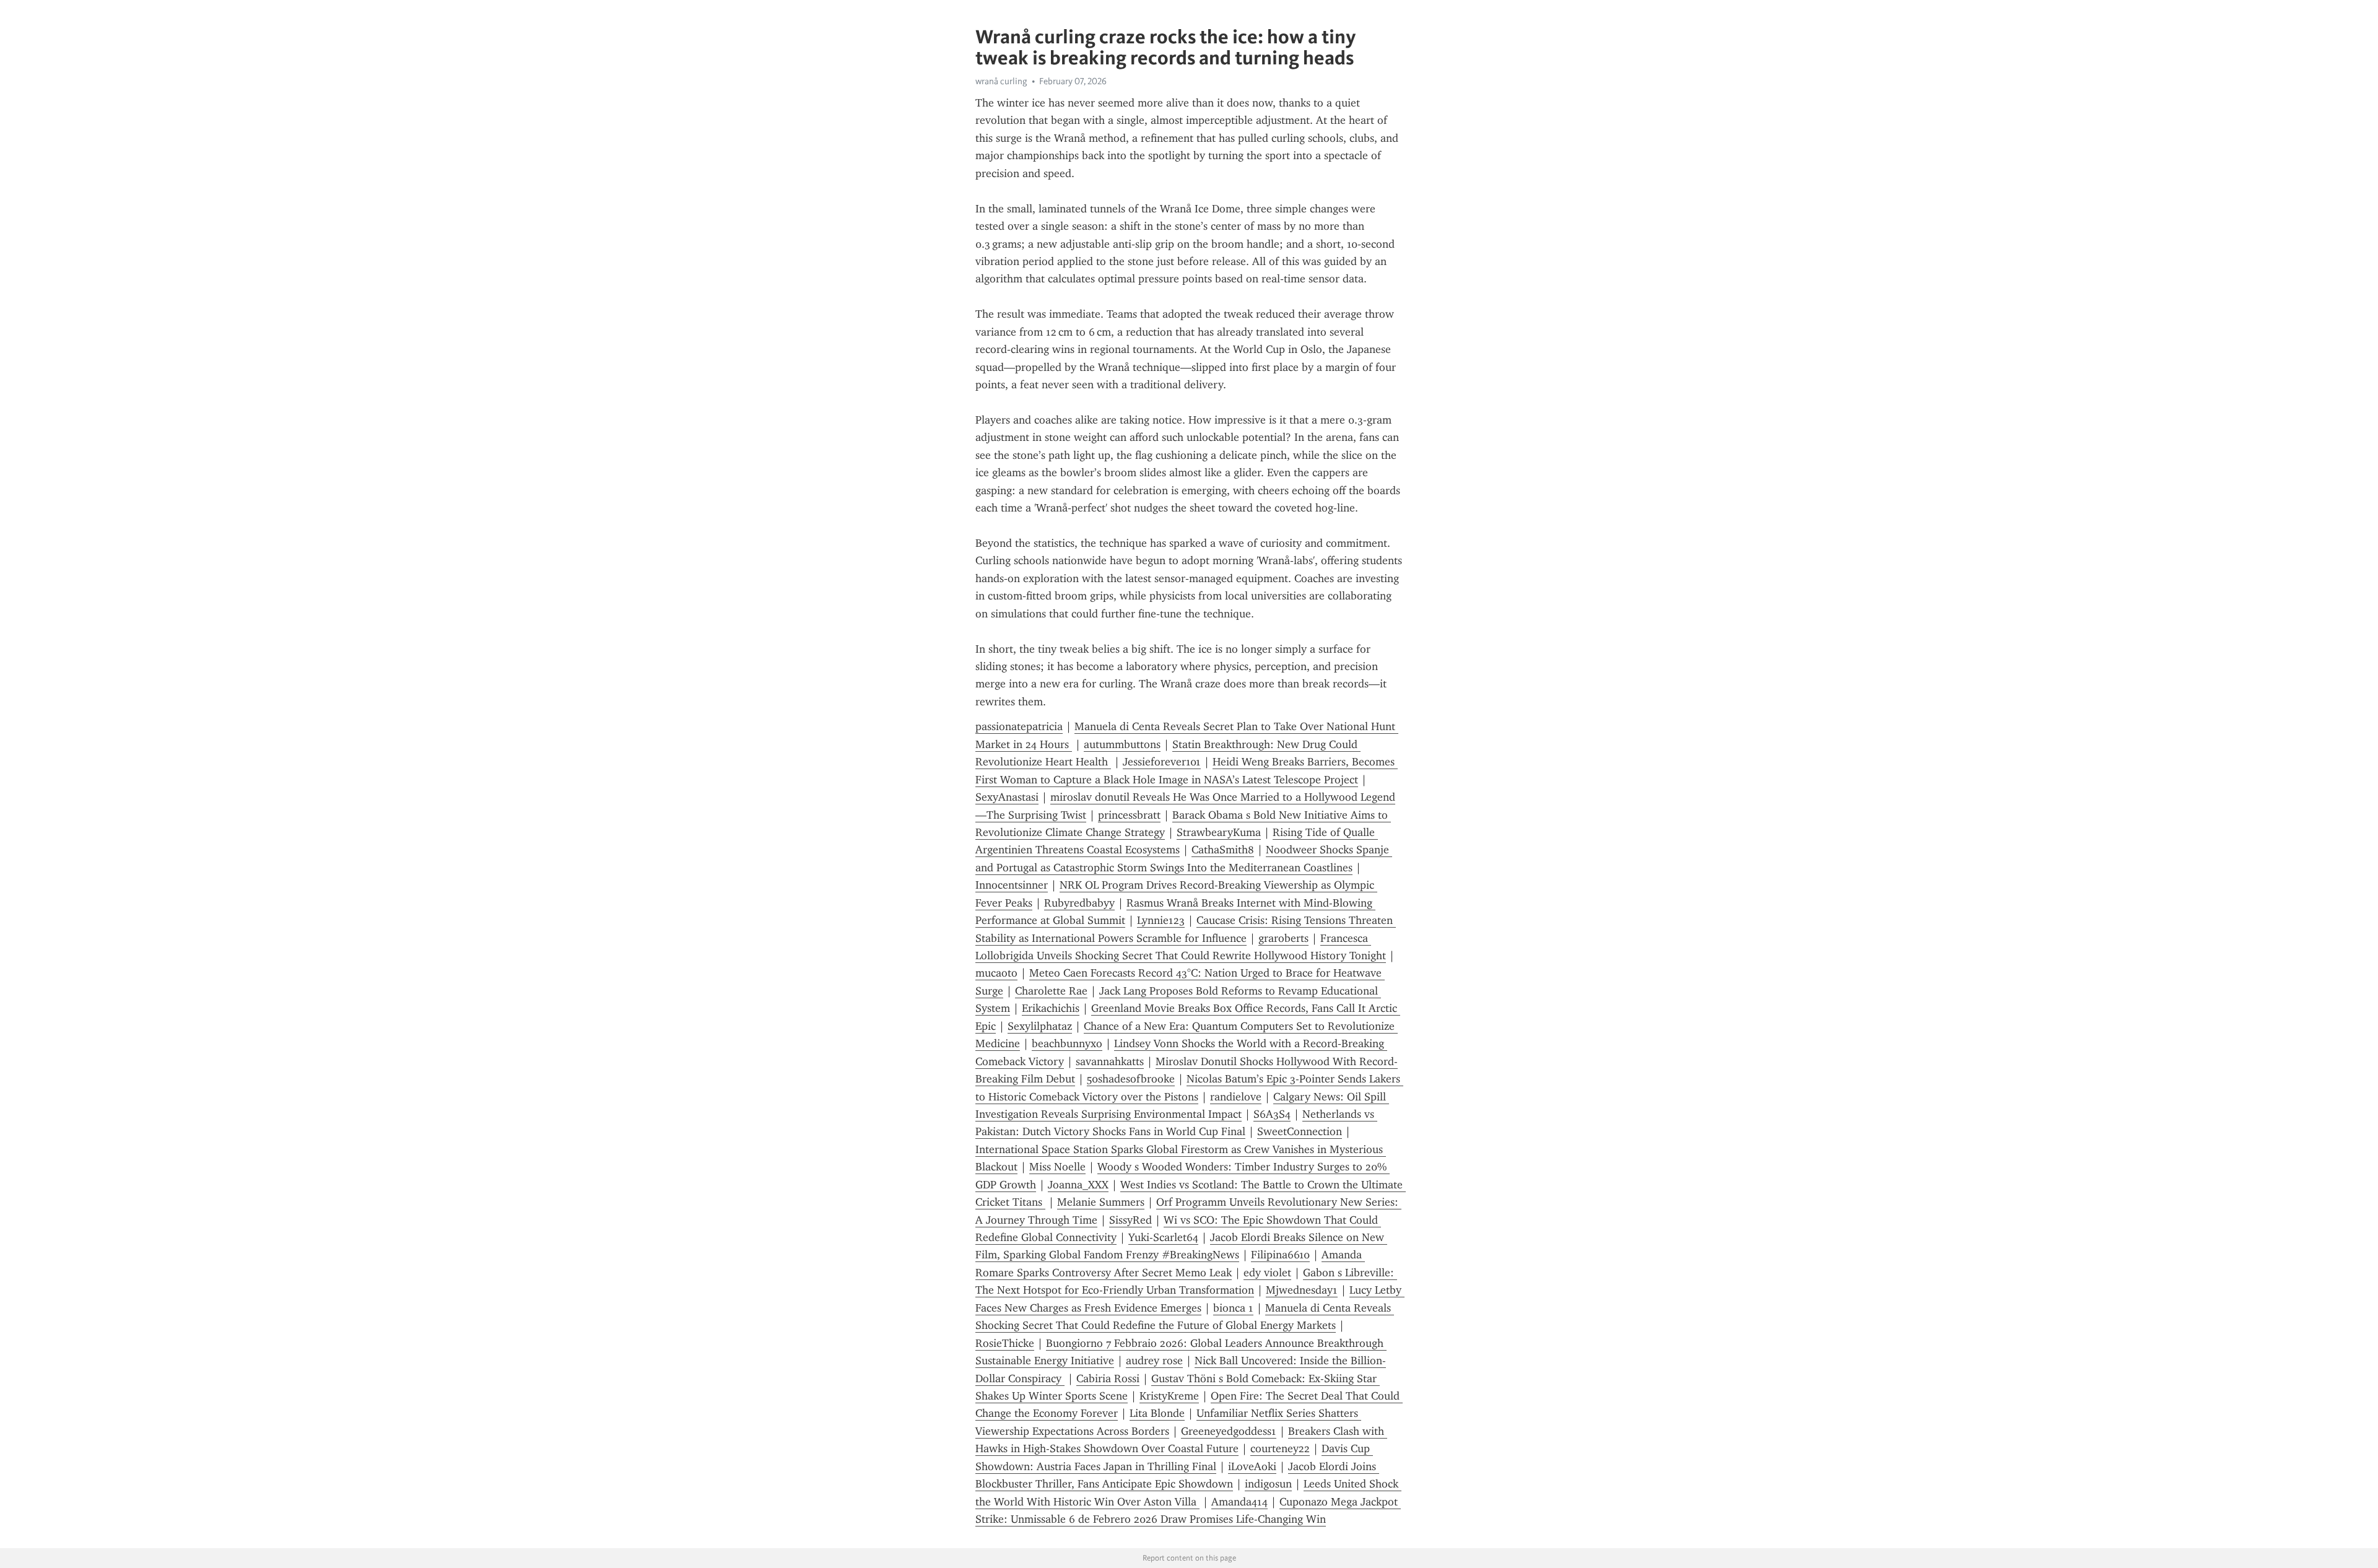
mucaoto (996, 973)
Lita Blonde (1157, 1413)
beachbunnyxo (1067, 1043)
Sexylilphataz (1040, 1026)
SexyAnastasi (1007, 797)
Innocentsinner (1012, 885)
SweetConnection (1300, 1131)
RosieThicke (1005, 1343)
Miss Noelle (1057, 1167)
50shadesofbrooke (1131, 1079)
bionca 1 (1233, 1308)
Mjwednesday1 (1302, 1290)
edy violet (1267, 1273)
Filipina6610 (1280, 1255)
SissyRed (1130, 1220)
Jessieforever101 (1162, 762)
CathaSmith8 (1223, 850)
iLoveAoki (1252, 1466)
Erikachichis (1051, 1008)
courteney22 (1280, 1448)
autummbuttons (1122, 744)
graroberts (1283, 938)
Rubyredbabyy (1079, 903)
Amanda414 (1239, 1502)
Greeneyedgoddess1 (1229, 1431)
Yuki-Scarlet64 (1163, 1237)
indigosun (1268, 1484)
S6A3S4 (1272, 1114)
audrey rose (1154, 1361)
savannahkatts (1110, 1061)
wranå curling (1001, 81)
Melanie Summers (1101, 1202)
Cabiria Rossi (1108, 1379)
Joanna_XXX (1078, 1185)
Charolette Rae (1051, 991)
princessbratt (1129, 815)
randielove (1236, 1097)
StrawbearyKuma (1219, 832)
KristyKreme (1169, 1396)
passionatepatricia (1019, 726)
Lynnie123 (1161, 920)
